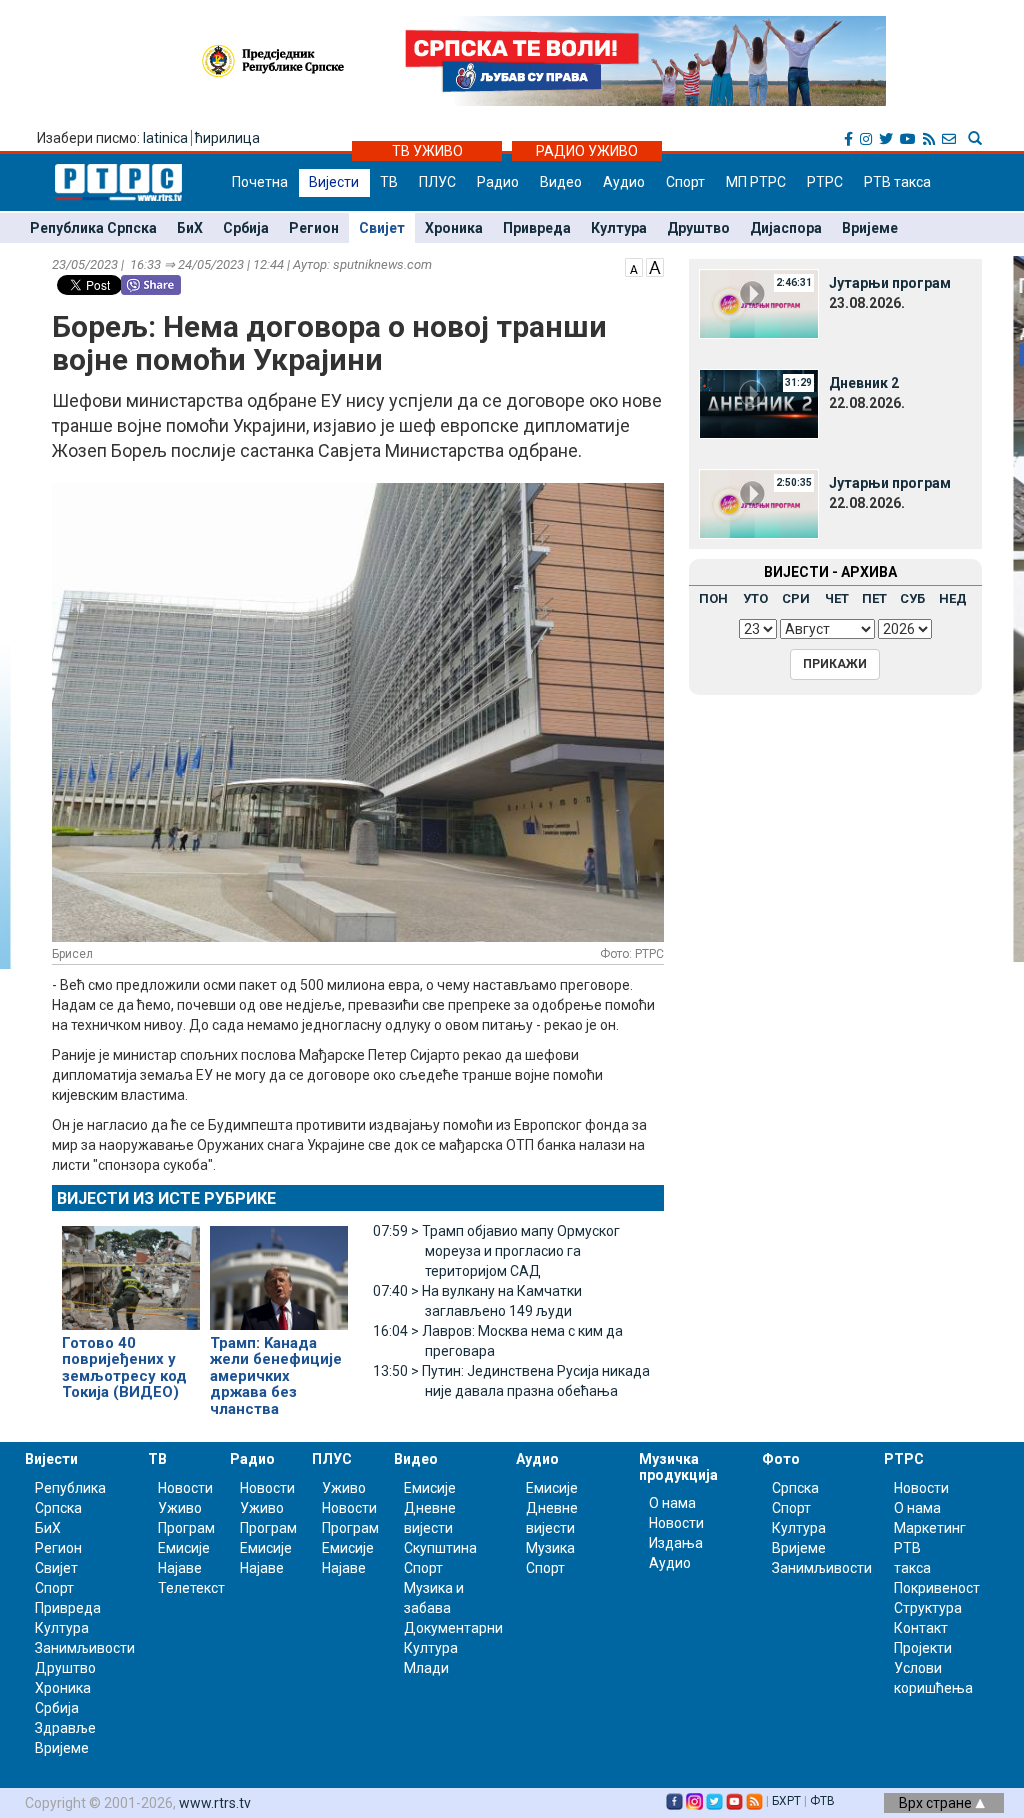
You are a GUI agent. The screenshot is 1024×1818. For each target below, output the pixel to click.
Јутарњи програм (890, 283)
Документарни (453, 1628)
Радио (498, 182)
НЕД (953, 598)
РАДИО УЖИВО (587, 151)
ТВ (389, 182)
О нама (672, 1503)
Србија (246, 228)
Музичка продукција (678, 1466)
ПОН (713, 598)
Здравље (65, 1728)
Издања (676, 1543)
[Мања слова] (634, 266)
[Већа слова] (655, 266)
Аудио (624, 182)
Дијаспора (786, 228)
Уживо (180, 1508)
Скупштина (440, 1548)
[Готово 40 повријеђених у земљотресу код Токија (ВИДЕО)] (131, 1269)
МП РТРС (756, 182)
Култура (619, 228)
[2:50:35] (759, 503)
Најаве (180, 1568)
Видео (561, 182)
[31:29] (759, 403)
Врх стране (937, 1803)
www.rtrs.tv (215, 1803)
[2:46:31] (759, 303)
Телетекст (191, 1588)
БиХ (190, 228)
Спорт (685, 182)
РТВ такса (897, 182)
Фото (781, 1459)
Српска (795, 1488)
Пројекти (923, 1648)
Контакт (921, 1628)
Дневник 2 (864, 383)
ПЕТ (874, 598)
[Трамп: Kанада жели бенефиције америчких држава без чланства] (279, 1269)
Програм (186, 1528)
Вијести (334, 182)
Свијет (382, 228)
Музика (550, 1548)
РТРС (825, 182)
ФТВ (822, 1801)
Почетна (260, 182)
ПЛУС (437, 182)
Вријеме (870, 228)
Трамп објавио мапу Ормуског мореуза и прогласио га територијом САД (496, 1251)
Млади (426, 1668)
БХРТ (786, 1801)
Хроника (454, 228)
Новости (185, 1488)
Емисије (184, 1548)
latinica (165, 138)
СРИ (796, 598)
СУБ (912, 598)
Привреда (537, 228)
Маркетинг (930, 1528)
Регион (314, 228)
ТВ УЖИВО (427, 151)
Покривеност (937, 1588)
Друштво (698, 228)
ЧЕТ (837, 598)
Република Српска (93, 228)
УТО (755, 598)
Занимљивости (85, 1648)
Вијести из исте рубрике (166, 1198)
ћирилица (227, 138)
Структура (928, 1608)
